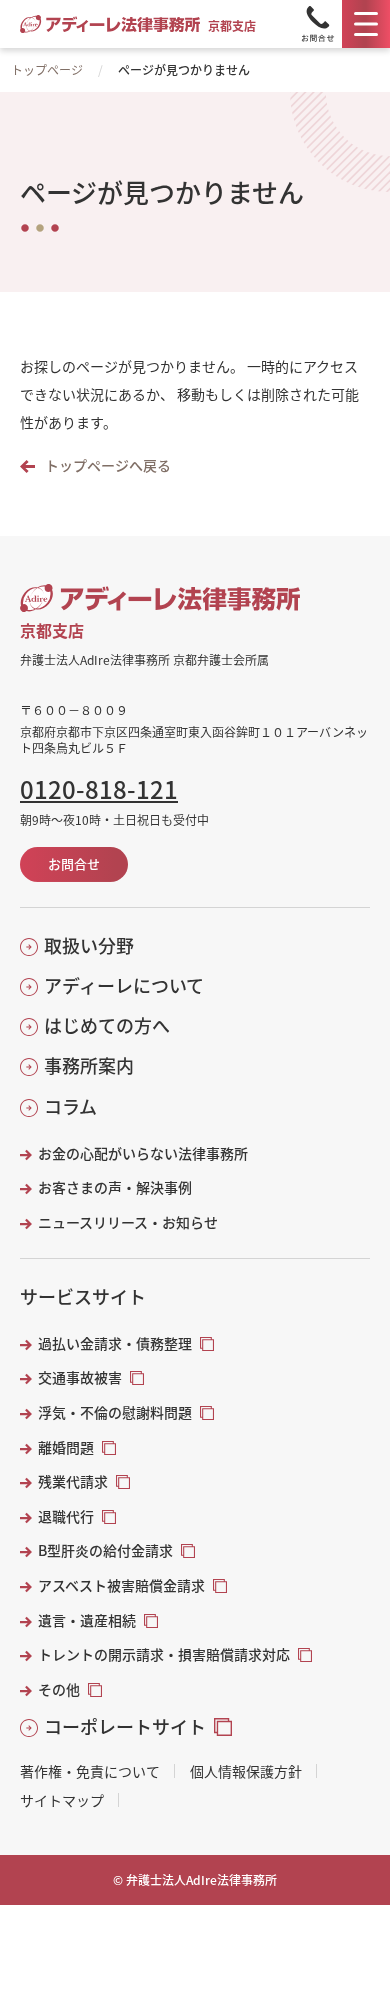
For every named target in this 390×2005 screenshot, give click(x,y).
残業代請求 (73, 1481)
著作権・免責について (90, 1771)
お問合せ (74, 863)
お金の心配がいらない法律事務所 (143, 1153)
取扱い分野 (89, 945)
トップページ (47, 69)
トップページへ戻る (108, 465)
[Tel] (318, 24)
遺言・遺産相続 (87, 1620)
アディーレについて (124, 985)
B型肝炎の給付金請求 (105, 1550)
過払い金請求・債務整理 (115, 1343)
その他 (59, 1689)
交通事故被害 (80, 1377)
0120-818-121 (99, 789)
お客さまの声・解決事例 (115, 1187)
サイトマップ (62, 1800)
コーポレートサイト (125, 1726)
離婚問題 (66, 1447)
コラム (70, 1106)
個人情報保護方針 (246, 1771)
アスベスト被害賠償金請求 (121, 1585)
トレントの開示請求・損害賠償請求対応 (164, 1654)
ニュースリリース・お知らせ (128, 1222)
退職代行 (66, 1516)
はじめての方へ (107, 1025)
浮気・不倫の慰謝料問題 (115, 1412)
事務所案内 (89, 1065)
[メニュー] (366, 24)
